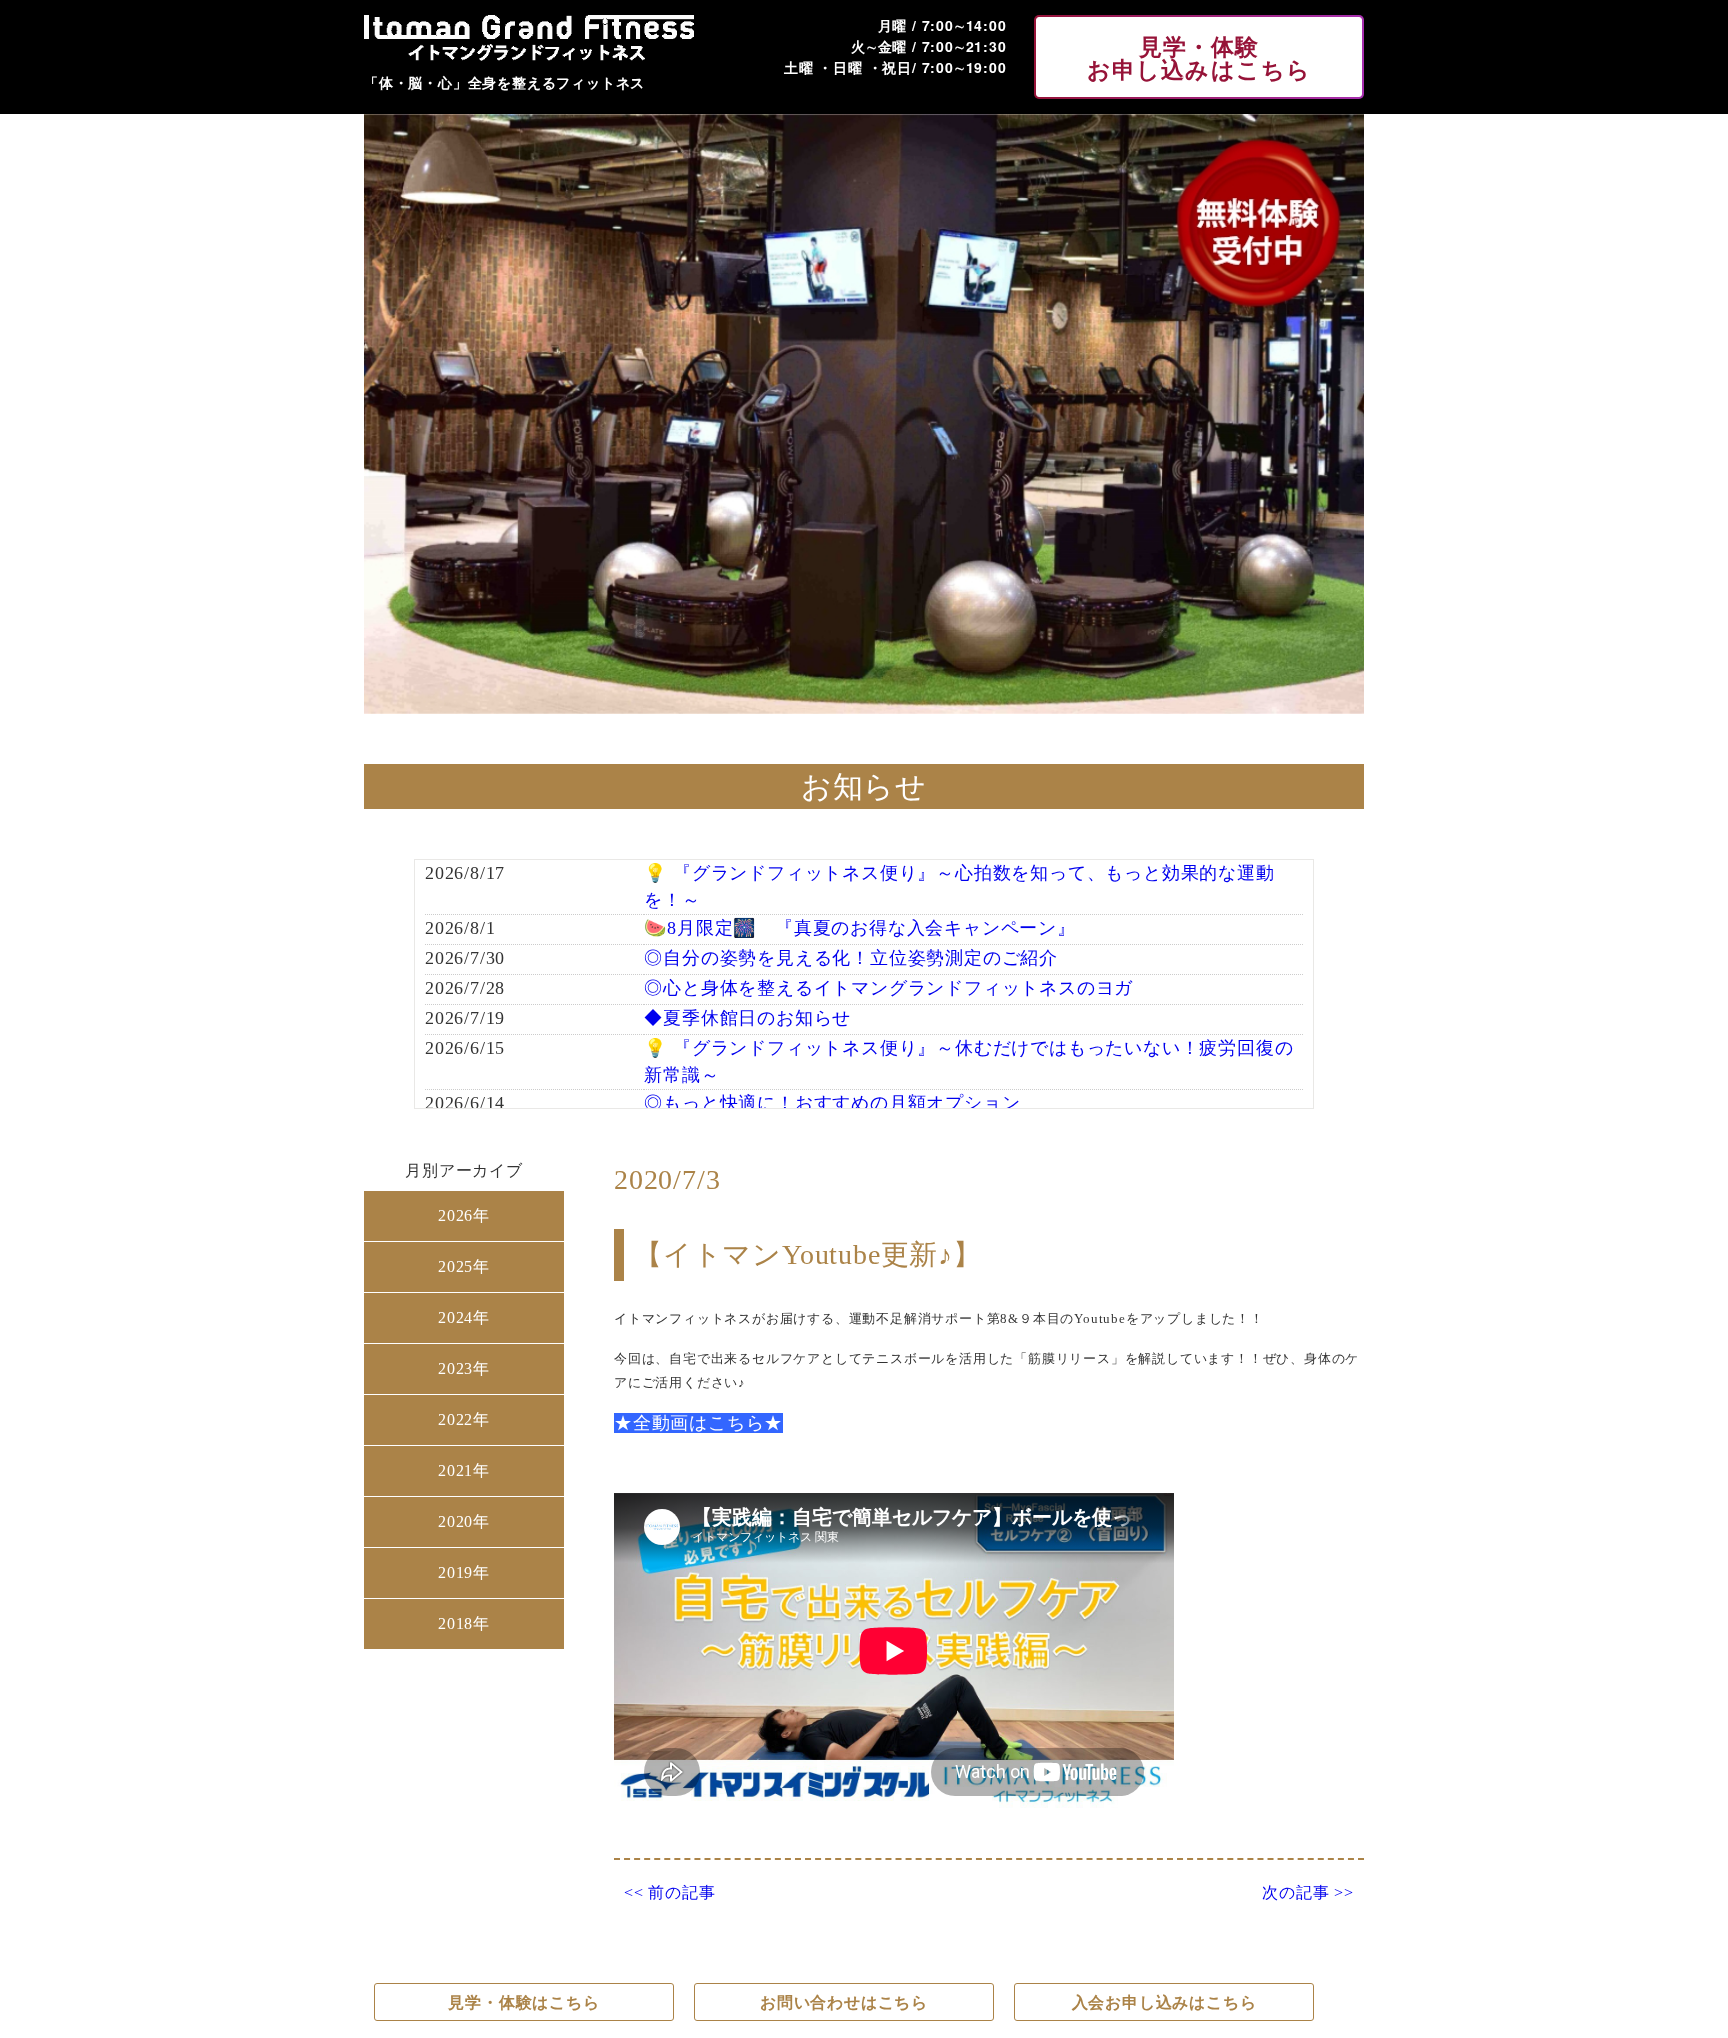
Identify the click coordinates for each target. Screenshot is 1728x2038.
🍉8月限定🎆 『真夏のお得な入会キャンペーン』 (859, 928)
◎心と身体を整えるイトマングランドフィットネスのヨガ (888, 988)
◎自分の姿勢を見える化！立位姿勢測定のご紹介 (851, 958)
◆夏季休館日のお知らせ (747, 1018)
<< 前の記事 (670, 1893)
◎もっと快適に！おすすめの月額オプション (832, 1103)
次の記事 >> (1308, 1893)
